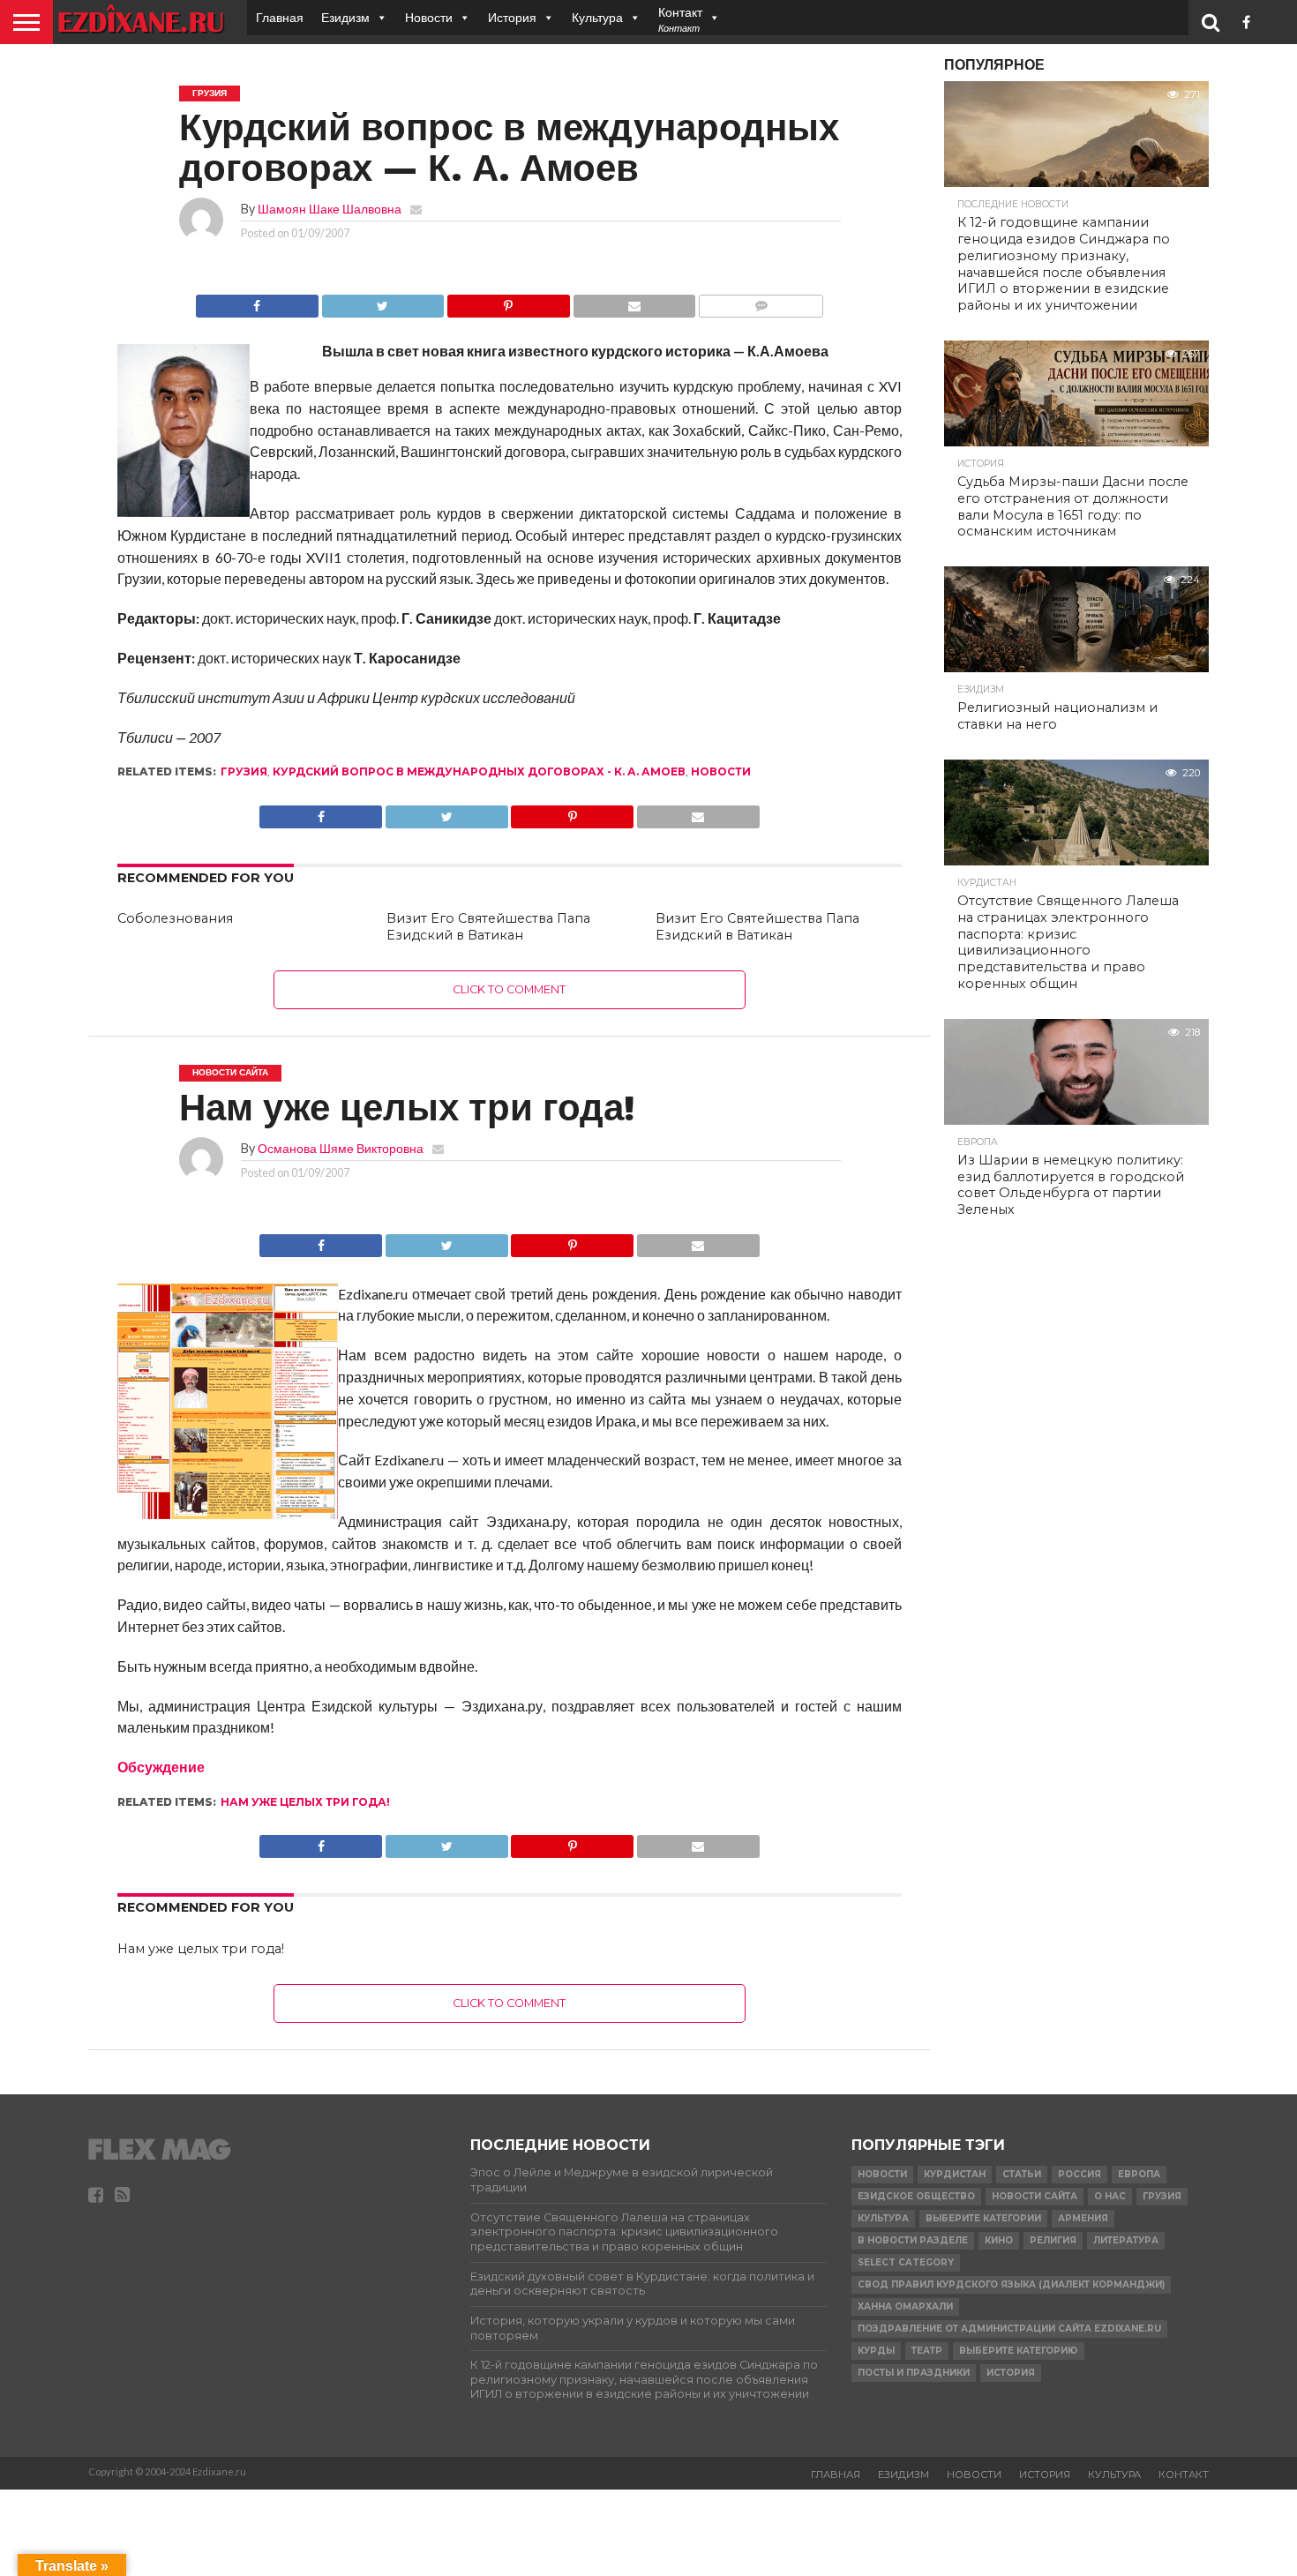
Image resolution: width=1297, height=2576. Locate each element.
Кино (999, 2240)
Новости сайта (1035, 2196)
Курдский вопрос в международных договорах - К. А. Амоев (479, 771)
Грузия (244, 771)
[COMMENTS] (761, 301)
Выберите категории (983, 2218)
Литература (1126, 2240)
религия (1053, 2240)
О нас (1110, 2196)
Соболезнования (175, 918)
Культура (597, 17)
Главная (280, 17)
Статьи (1022, 2174)
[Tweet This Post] (383, 301)
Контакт (1184, 2475)
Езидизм (345, 17)
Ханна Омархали (905, 2306)
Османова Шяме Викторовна (341, 1148)
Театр (927, 2351)
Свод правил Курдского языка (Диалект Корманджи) (1011, 2284)
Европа (1139, 2174)
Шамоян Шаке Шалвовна (330, 209)
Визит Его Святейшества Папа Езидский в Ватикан (488, 927)
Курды (876, 2351)
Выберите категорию (1019, 2351)
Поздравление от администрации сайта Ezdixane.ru (1009, 2329)
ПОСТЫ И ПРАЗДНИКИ (914, 2373)
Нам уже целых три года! (305, 1802)
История (512, 17)
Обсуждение (161, 1767)
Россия (1080, 2174)
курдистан (955, 2174)
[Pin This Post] (508, 301)
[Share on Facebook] (257, 301)
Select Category (906, 2262)
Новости (429, 17)
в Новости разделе (913, 2240)
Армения (1083, 2218)
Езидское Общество (916, 2196)
